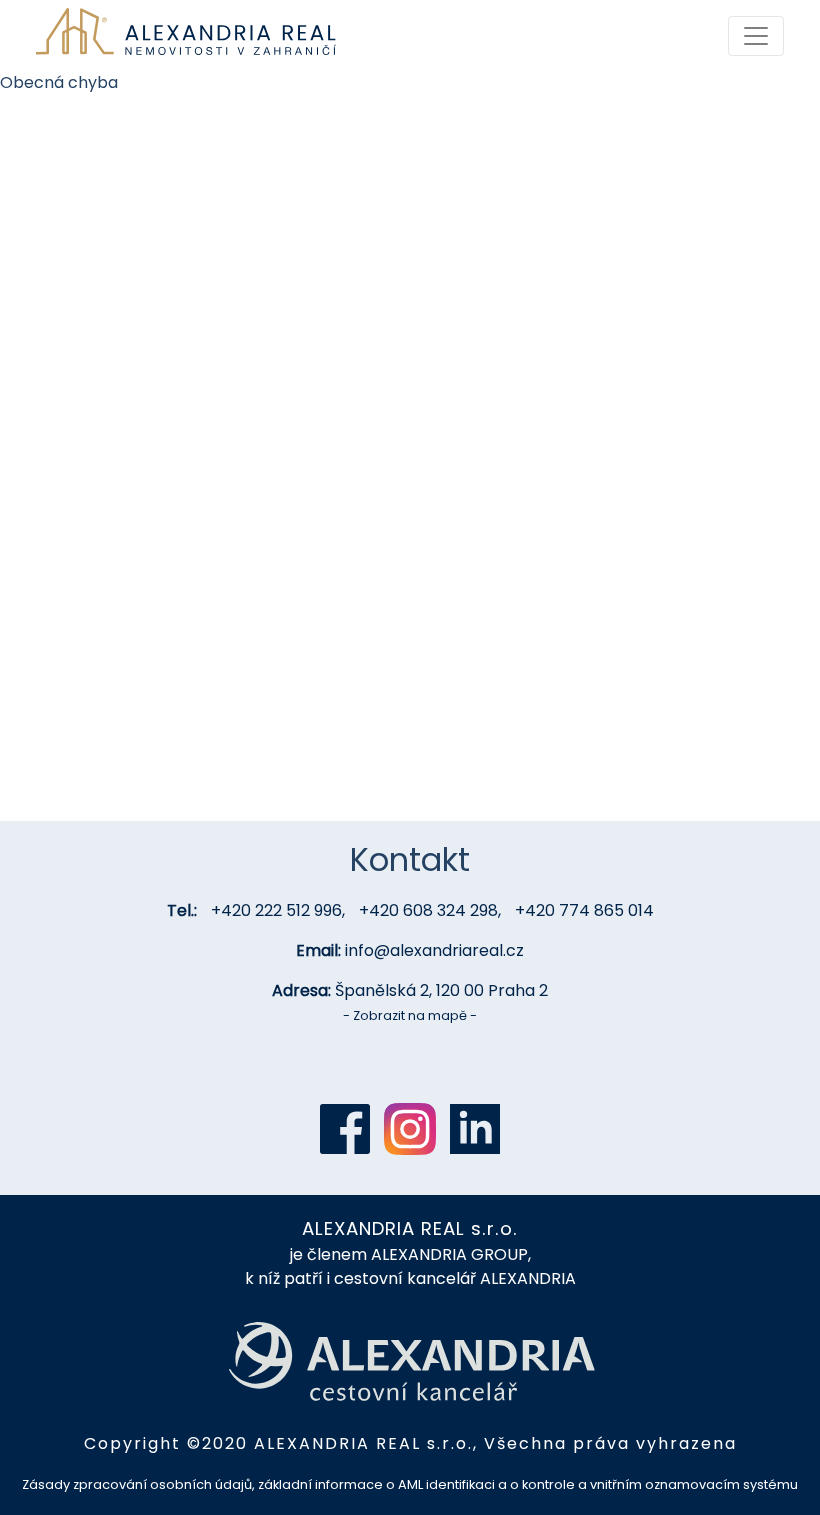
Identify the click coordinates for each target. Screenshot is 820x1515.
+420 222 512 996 (276, 910)
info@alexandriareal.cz (434, 950)
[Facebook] (345, 1129)
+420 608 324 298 (428, 910)
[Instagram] (410, 1129)
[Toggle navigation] (756, 36)
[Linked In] (475, 1129)
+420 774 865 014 (584, 910)
